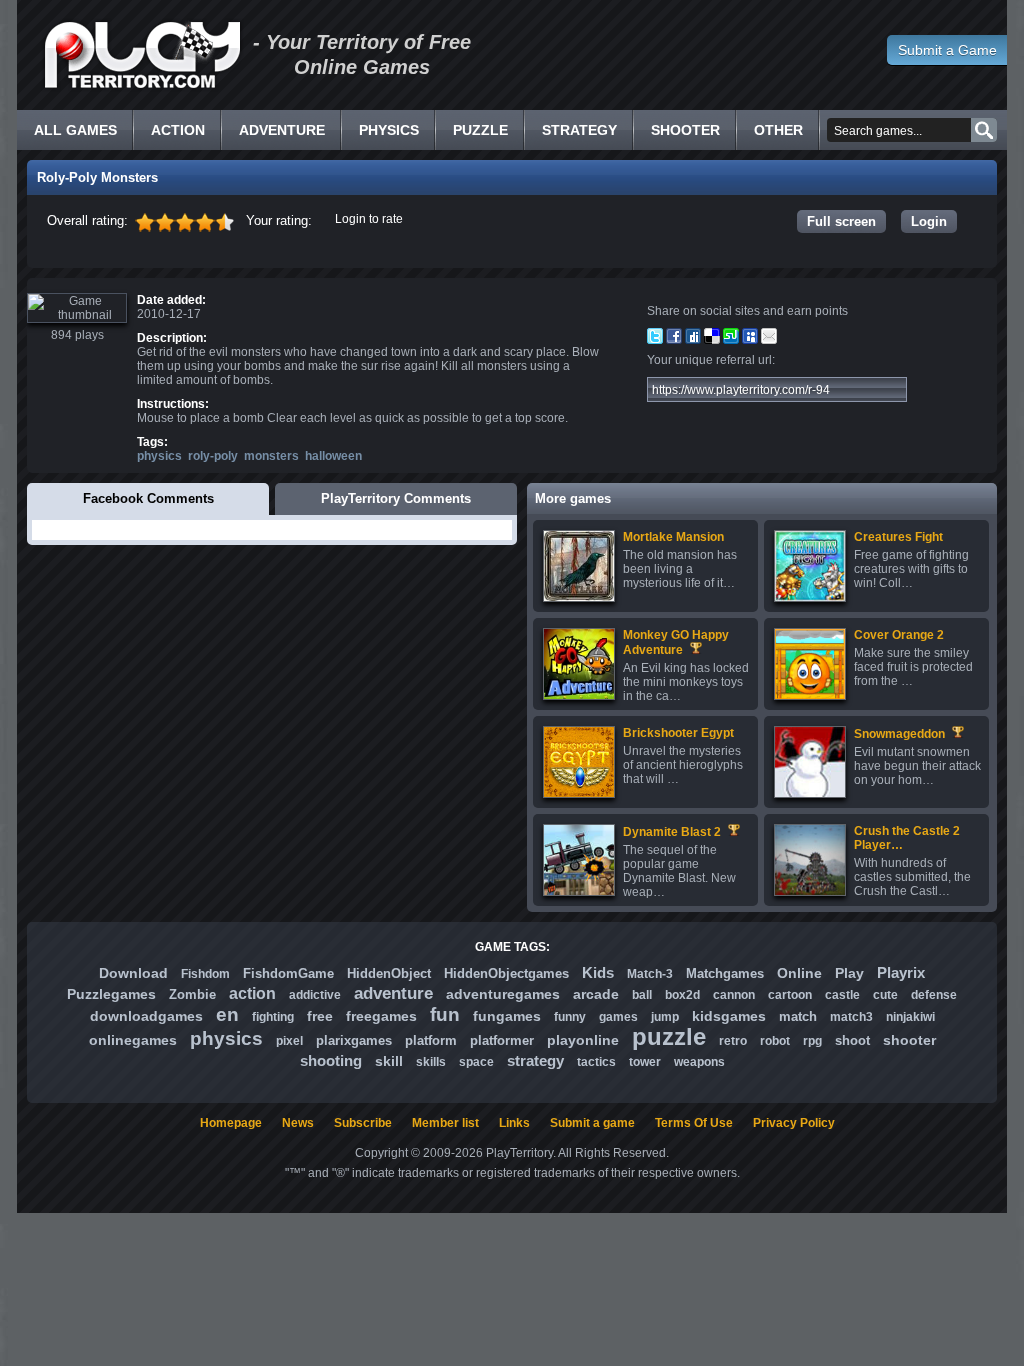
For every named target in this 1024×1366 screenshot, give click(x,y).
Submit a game (592, 1123)
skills (431, 1062)
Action (178, 130)
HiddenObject (389, 973)
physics (159, 456)
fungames (507, 1016)
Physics (389, 130)
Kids (598, 972)
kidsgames (729, 1016)
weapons (699, 1062)
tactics (596, 1062)
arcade (596, 994)
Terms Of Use (694, 1123)
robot (775, 1041)
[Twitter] (655, 340)
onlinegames (133, 1040)
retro (733, 1041)
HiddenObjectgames (506, 973)
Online (799, 973)
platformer (502, 1040)
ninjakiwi (910, 1017)
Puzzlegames (111, 994)
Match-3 (650, 974)
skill (389, 1061)
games (618, 1017)
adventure (393, 993)
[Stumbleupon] (731, 340)
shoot (852, 1040)
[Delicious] (712, 340)
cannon (734, 995)
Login (929, 221)
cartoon (790, 995)
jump (665, 1017)
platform (431, 1040)
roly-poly (213, 456)
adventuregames (503, 994)
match (798, 1016)
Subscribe (363, 1123)
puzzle (669, 1036)
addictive (315, 995)
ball (642, 995)
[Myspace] (750, 340)
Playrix (901, 972)
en (227, 1014)
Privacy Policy (794, 1123)
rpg (812, 1041)
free (320, 1016)
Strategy (579, 130)
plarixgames (354, 1040)
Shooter (685, 130)
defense (934, 995)
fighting (273, 1017)
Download (133, 973)
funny (570, 1017)
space (476, 1062)
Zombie (192, 994)
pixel (289, 1041)
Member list (445, 1123)
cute (885, 995)
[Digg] (693, 340)
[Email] (769, 340)
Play (849, 973)
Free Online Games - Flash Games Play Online (142, 55)
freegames (381, 1016)
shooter (909, 1040)
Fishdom (205, 974)
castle (842, 995)
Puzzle (480, 130)
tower (645, 1062)
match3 (851, 1017)
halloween (333, 456)
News (298, 1123)
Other (778, 130)
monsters (271, 456)
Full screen (841, 221)
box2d (682, 995)
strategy (535, 1060)
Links (514, 1123)
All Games (75, 130)
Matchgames (725, 973)
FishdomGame (288, 973)
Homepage (231, 1123)
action (252, 993)
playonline (583, 1040)
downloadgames (146, 1016)
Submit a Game (947, 50)
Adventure (282, 130)
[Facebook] (674, 340)
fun (445, 1014)
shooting (331, 1060)
